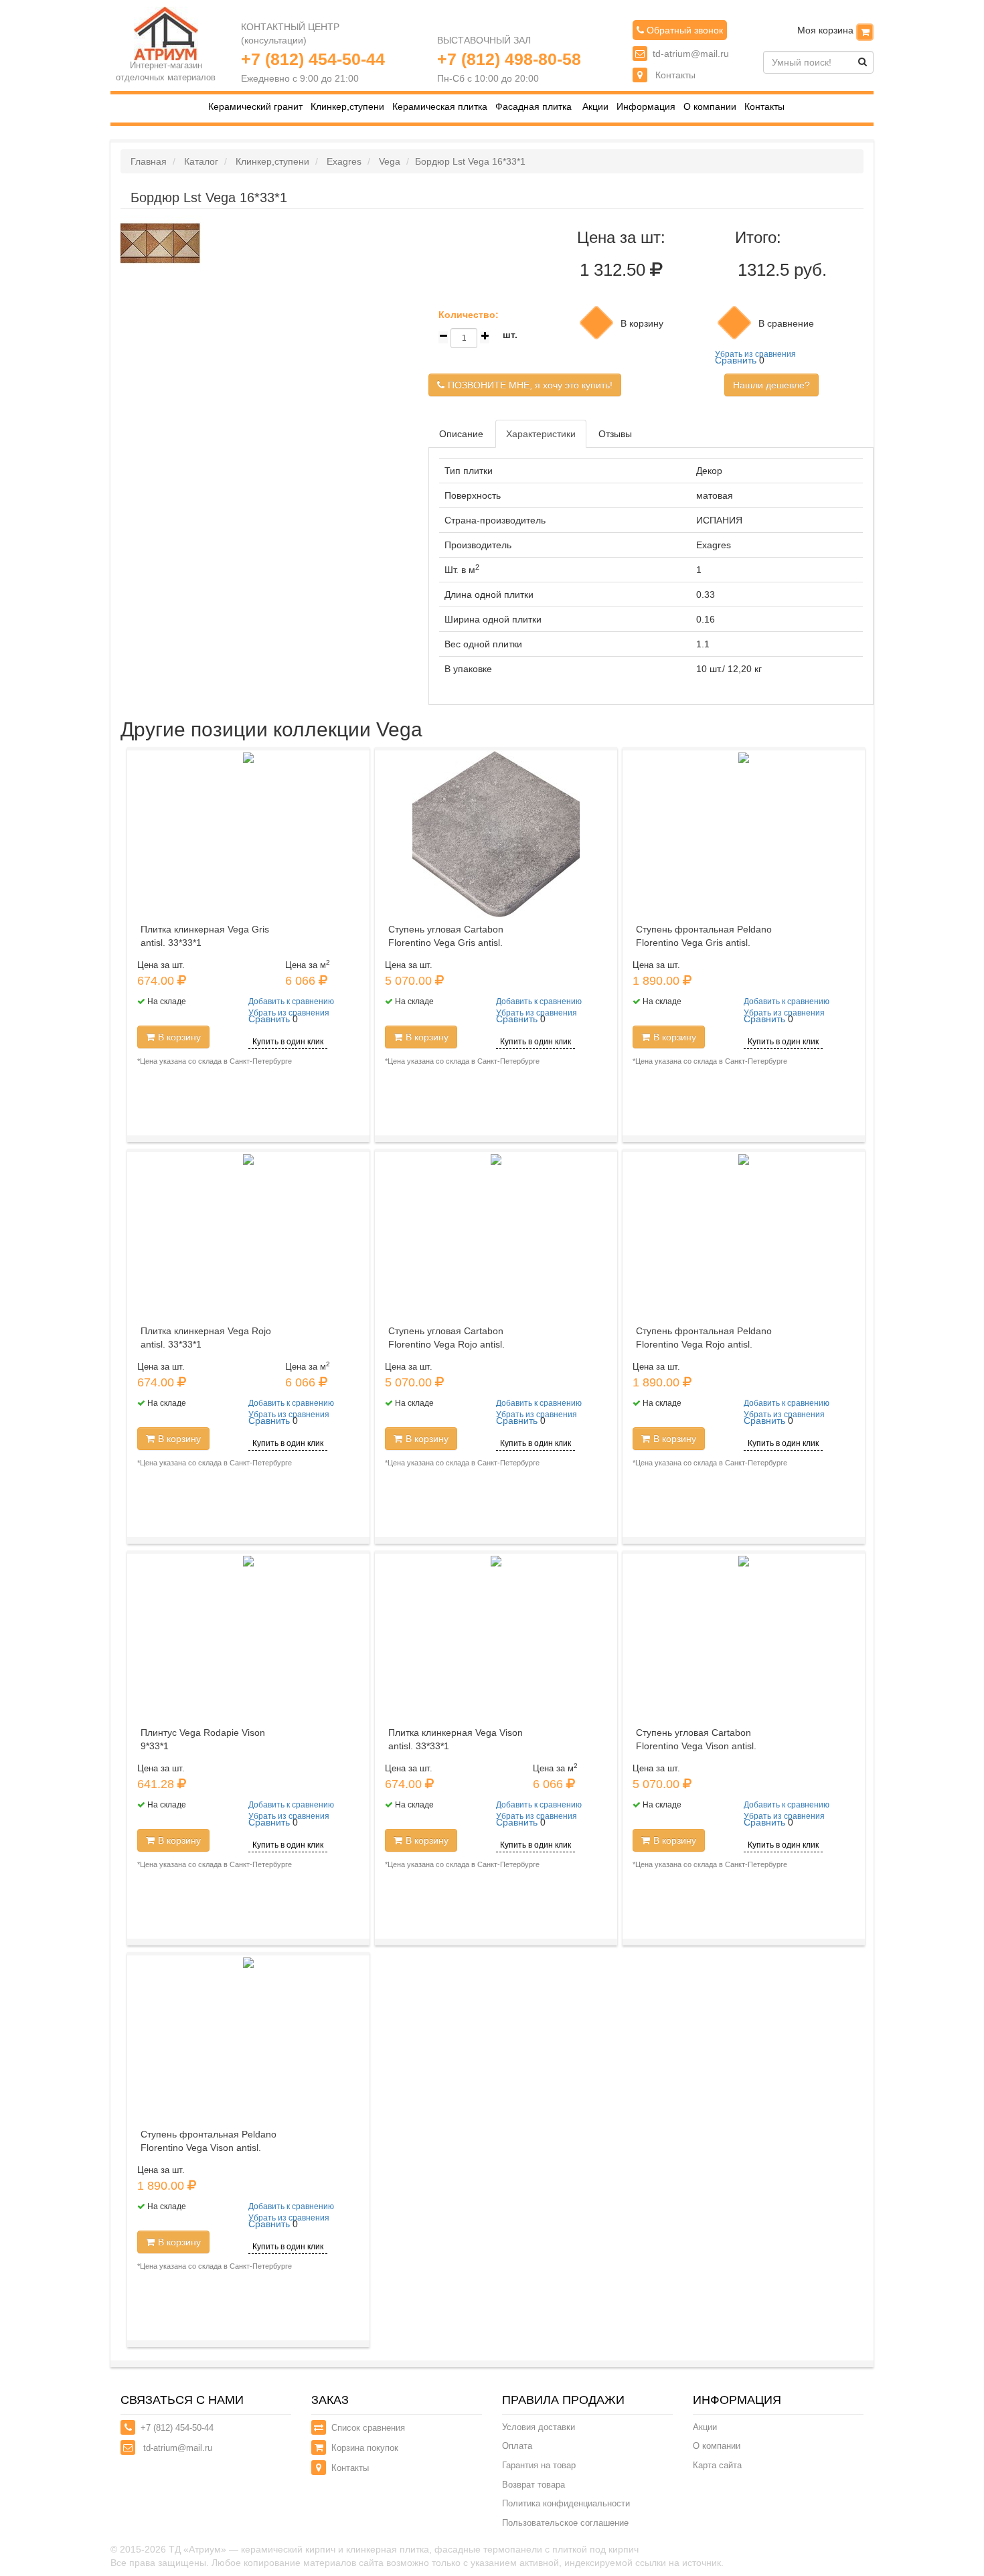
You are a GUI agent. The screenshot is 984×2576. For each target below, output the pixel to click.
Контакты (674, 75)
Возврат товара (534, 2485)
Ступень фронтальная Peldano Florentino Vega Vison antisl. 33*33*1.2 (209, 2148)
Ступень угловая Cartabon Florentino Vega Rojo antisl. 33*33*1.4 (446, 1344)
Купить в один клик (288, 1042)
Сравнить (736, 360)
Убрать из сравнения (755, 354)
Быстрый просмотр (253, 878)
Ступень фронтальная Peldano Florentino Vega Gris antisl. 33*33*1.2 (704, 943)
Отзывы (615, 434)
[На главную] (166, 33)
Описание (461, 434)
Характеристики (541, 434)
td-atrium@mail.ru (691, 54)
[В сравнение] (734, 323)
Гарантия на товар (539, 2465)
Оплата (517, 2446)
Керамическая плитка (440, 107)
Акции (595, 107)
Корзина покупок (365, 2448)
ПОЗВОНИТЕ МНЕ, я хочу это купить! (530, 385)
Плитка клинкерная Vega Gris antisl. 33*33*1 (205, 936)
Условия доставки (539, 2427)
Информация (646, 107)
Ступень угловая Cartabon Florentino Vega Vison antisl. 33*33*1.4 (696, 1746)
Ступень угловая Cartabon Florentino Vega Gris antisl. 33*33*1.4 (446, 943)
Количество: (469, 315)
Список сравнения (368, 2428)
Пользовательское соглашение (565, 2523)
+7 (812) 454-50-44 (313, 59)
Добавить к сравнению (291, 1001)
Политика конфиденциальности (566, 2503)
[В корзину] (865, 32)
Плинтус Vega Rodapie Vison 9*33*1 (203, 1739)
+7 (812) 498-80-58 (509, 59)
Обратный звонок (683, 30)
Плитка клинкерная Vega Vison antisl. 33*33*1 (456, 1739)
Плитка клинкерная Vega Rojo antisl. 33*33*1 (206, 1338)
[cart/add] (596, 323)
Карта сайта (717, 2465)
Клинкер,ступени (347, 107)
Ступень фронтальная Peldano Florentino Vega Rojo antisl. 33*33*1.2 (704, 1344)
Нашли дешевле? (771, 385)
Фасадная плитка (534, 107)
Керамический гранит (255, 107)
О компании (710, 107)
